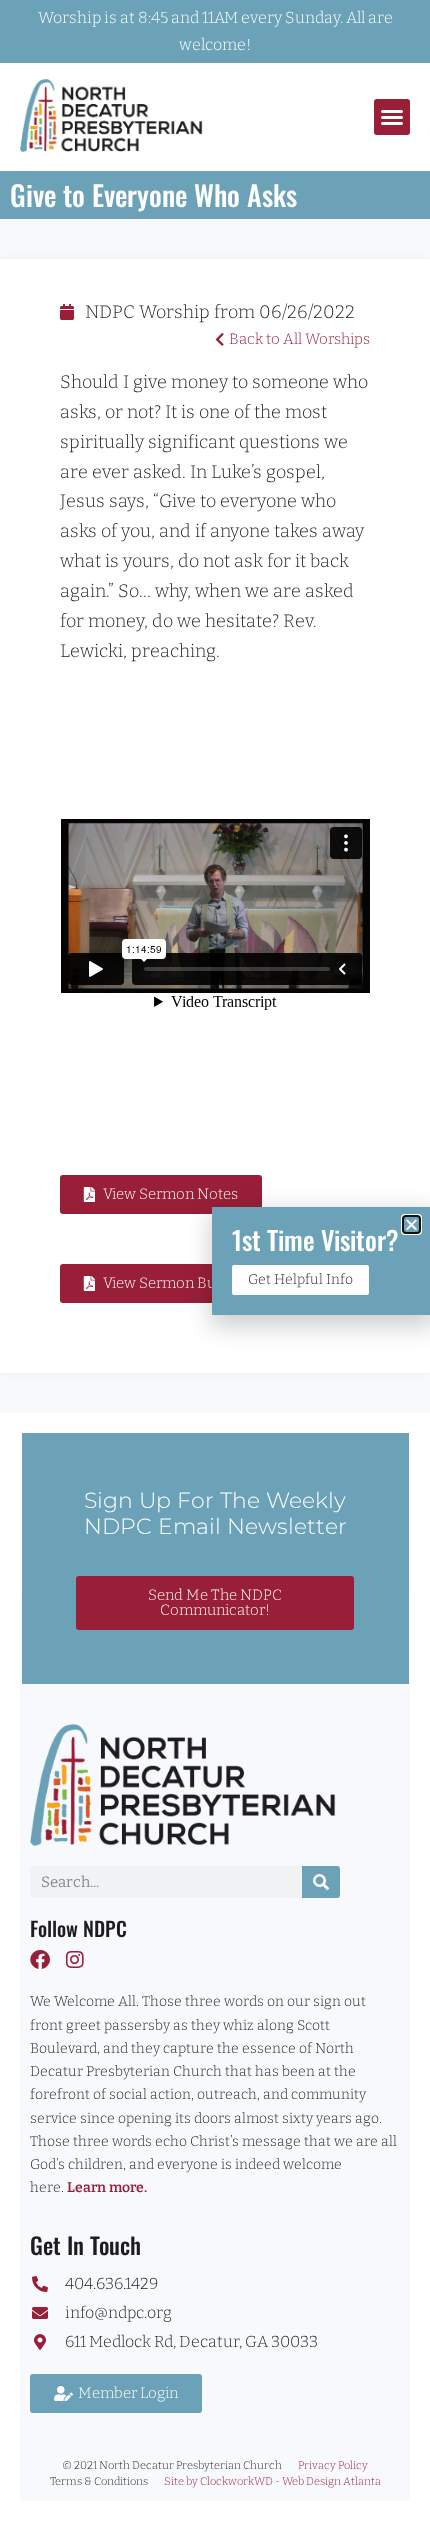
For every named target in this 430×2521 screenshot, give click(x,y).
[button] (392, 117)
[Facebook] (40, 1960)
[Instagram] (75, 1960)
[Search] (321, 1882)
